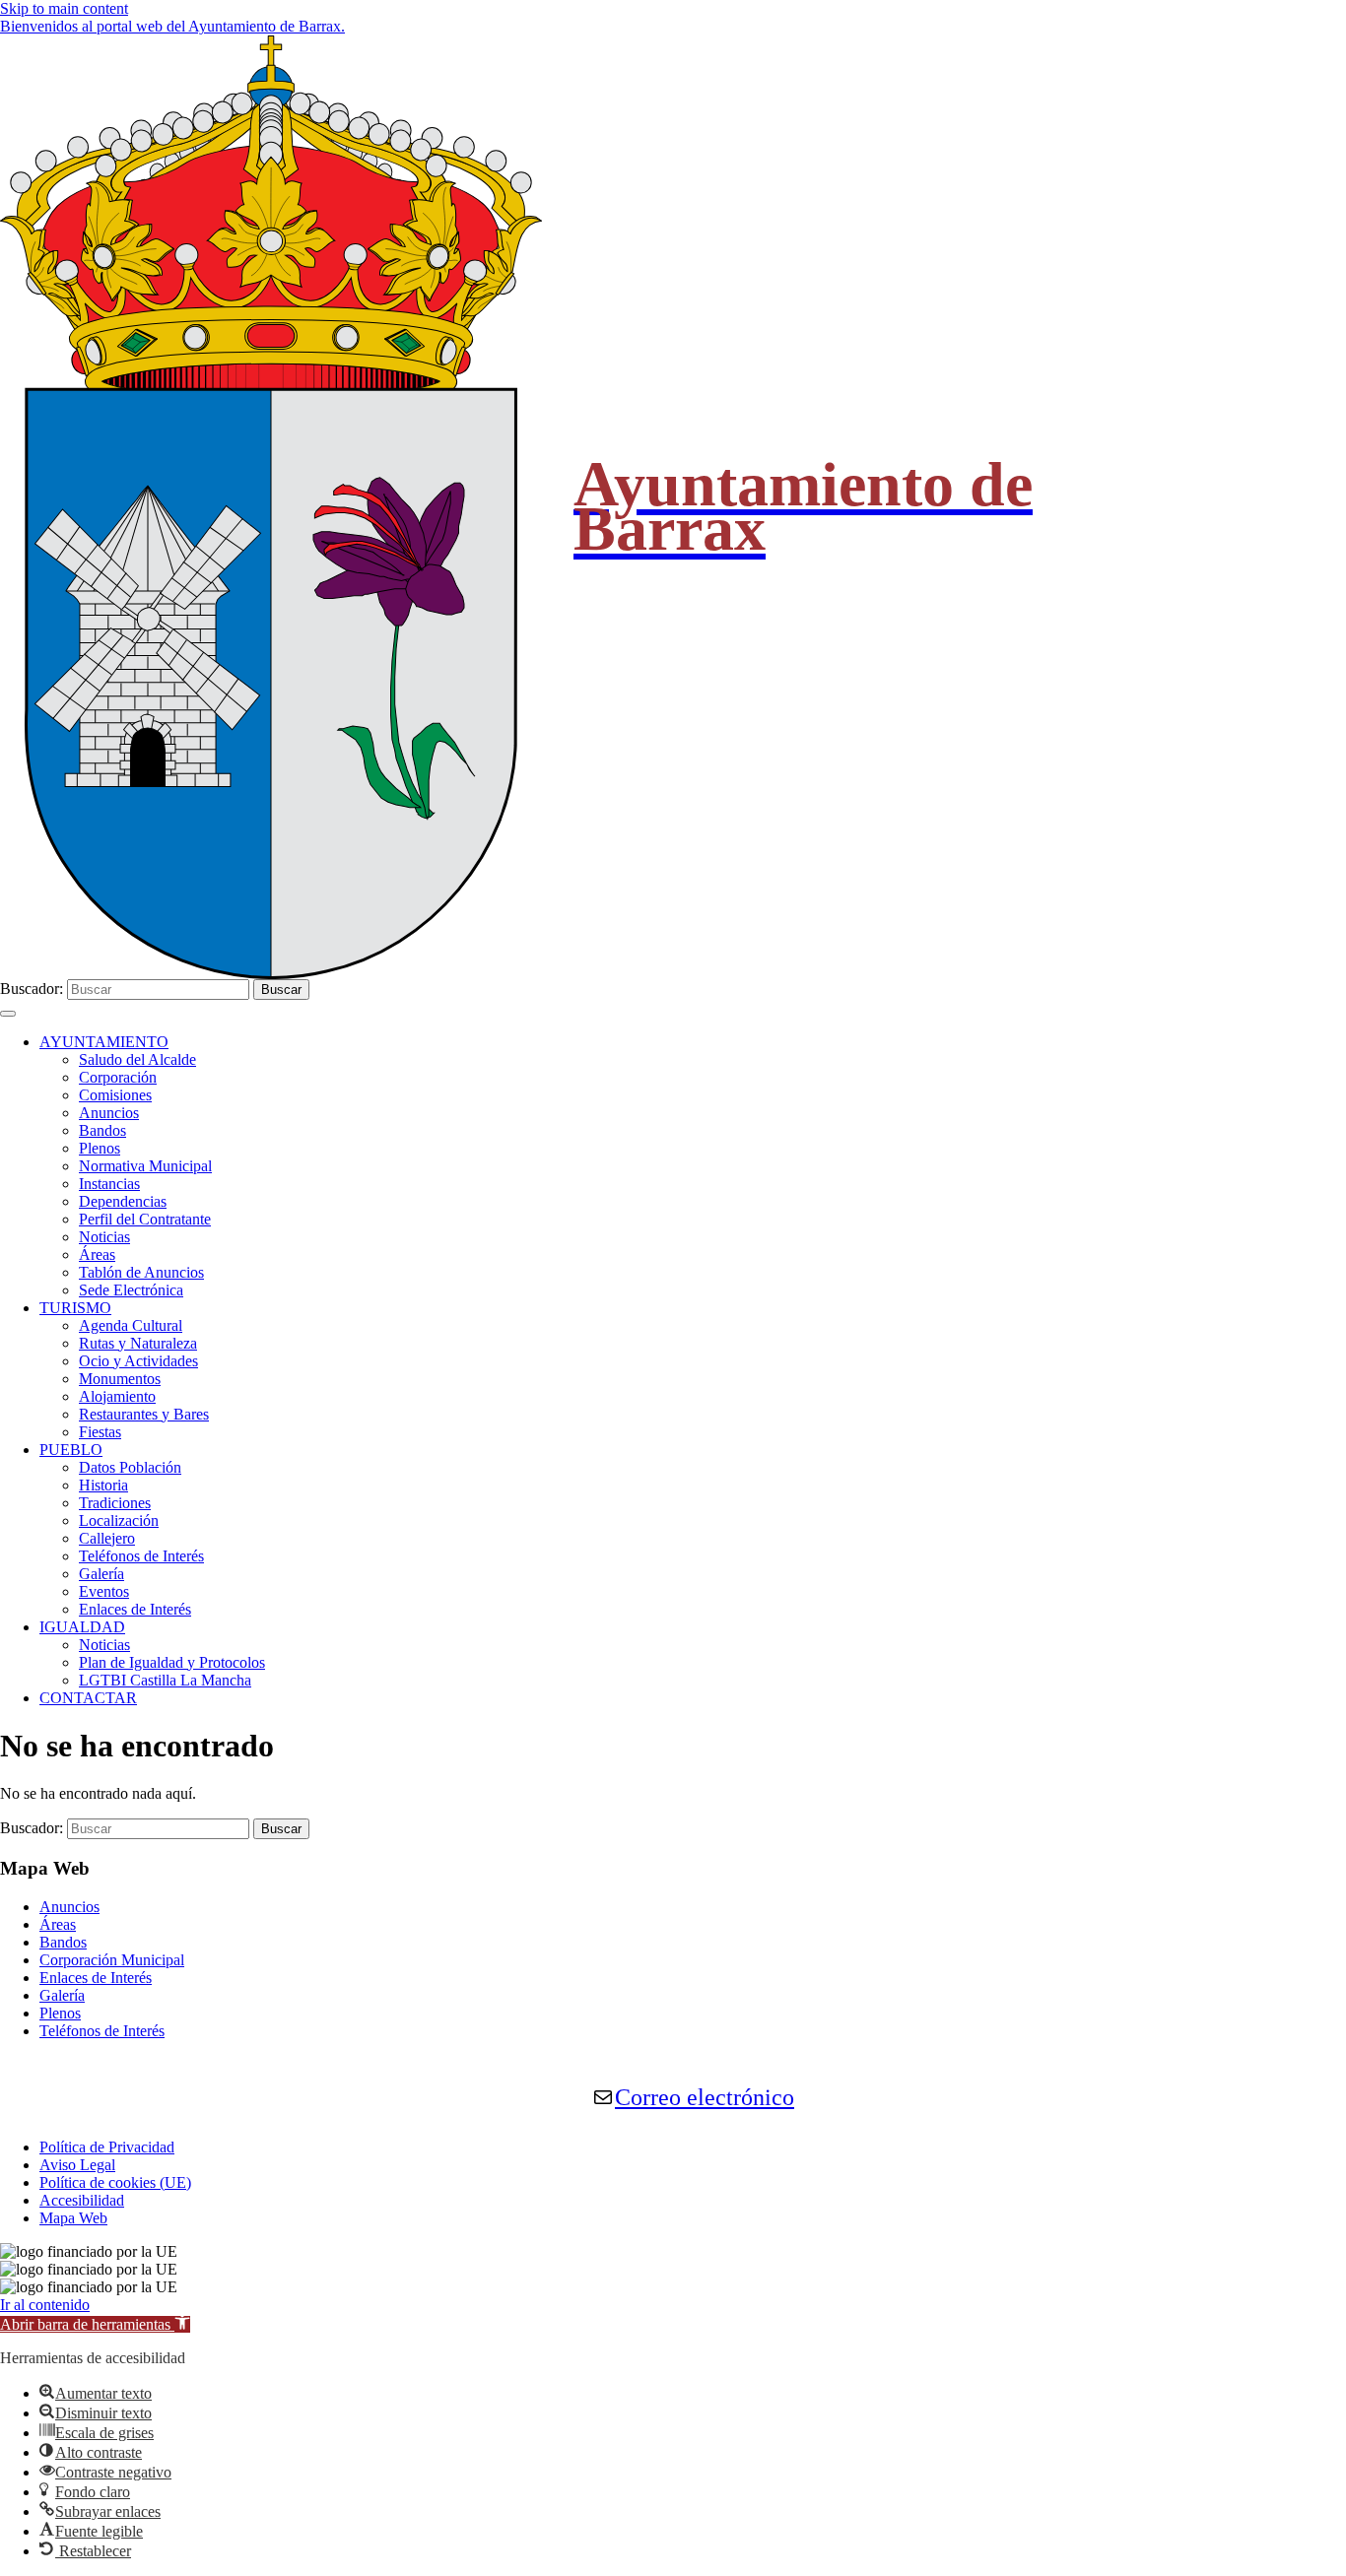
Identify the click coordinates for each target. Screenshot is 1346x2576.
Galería (101, 1574)
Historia (103, 1485)
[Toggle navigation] (8, 1014)
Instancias (109, 1184)
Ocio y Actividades (138, 1361)
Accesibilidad (82, 2200)
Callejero (107, 1538)
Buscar (281, 990)
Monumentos (120, 1379)
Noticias (104, 1237)
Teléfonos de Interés (141, 1556)
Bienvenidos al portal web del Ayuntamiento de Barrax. (172, 26)
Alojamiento (117, 1396)
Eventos (104, 1591)
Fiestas (100, 1432)
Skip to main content (64, 8)
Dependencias (123, 1201)
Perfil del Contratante (145, 1219)
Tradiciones (115, 1503)
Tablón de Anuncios (141, 1272)
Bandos (102, 1130)
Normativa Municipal (145, 1166)
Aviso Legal (77, 2165)
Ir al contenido (45, 2305)
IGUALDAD (82, 1627)
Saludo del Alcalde (137, 1059)
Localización (119, 1520)
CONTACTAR (88, 1698)
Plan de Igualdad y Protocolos (172, 1662)
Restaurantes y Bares (144, 1414)
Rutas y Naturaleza (138, 1343)
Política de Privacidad (107, 2147)
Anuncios (109, 1113)
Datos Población (130, 1467)
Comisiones (115, 1095)
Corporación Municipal (112, 1960)
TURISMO (75, 1308)
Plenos (100, 1148)
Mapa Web (73, 2218)
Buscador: (32, 989)
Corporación (118, 1077)
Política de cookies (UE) (115, 2182)
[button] (95, 2324)
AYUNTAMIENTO (104, 1042)
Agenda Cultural (131, 1325)
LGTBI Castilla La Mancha (165, 1680)
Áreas (97, 1255)
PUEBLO (71, 1450)
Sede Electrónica (131, 1290)
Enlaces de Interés (135, 1609)
